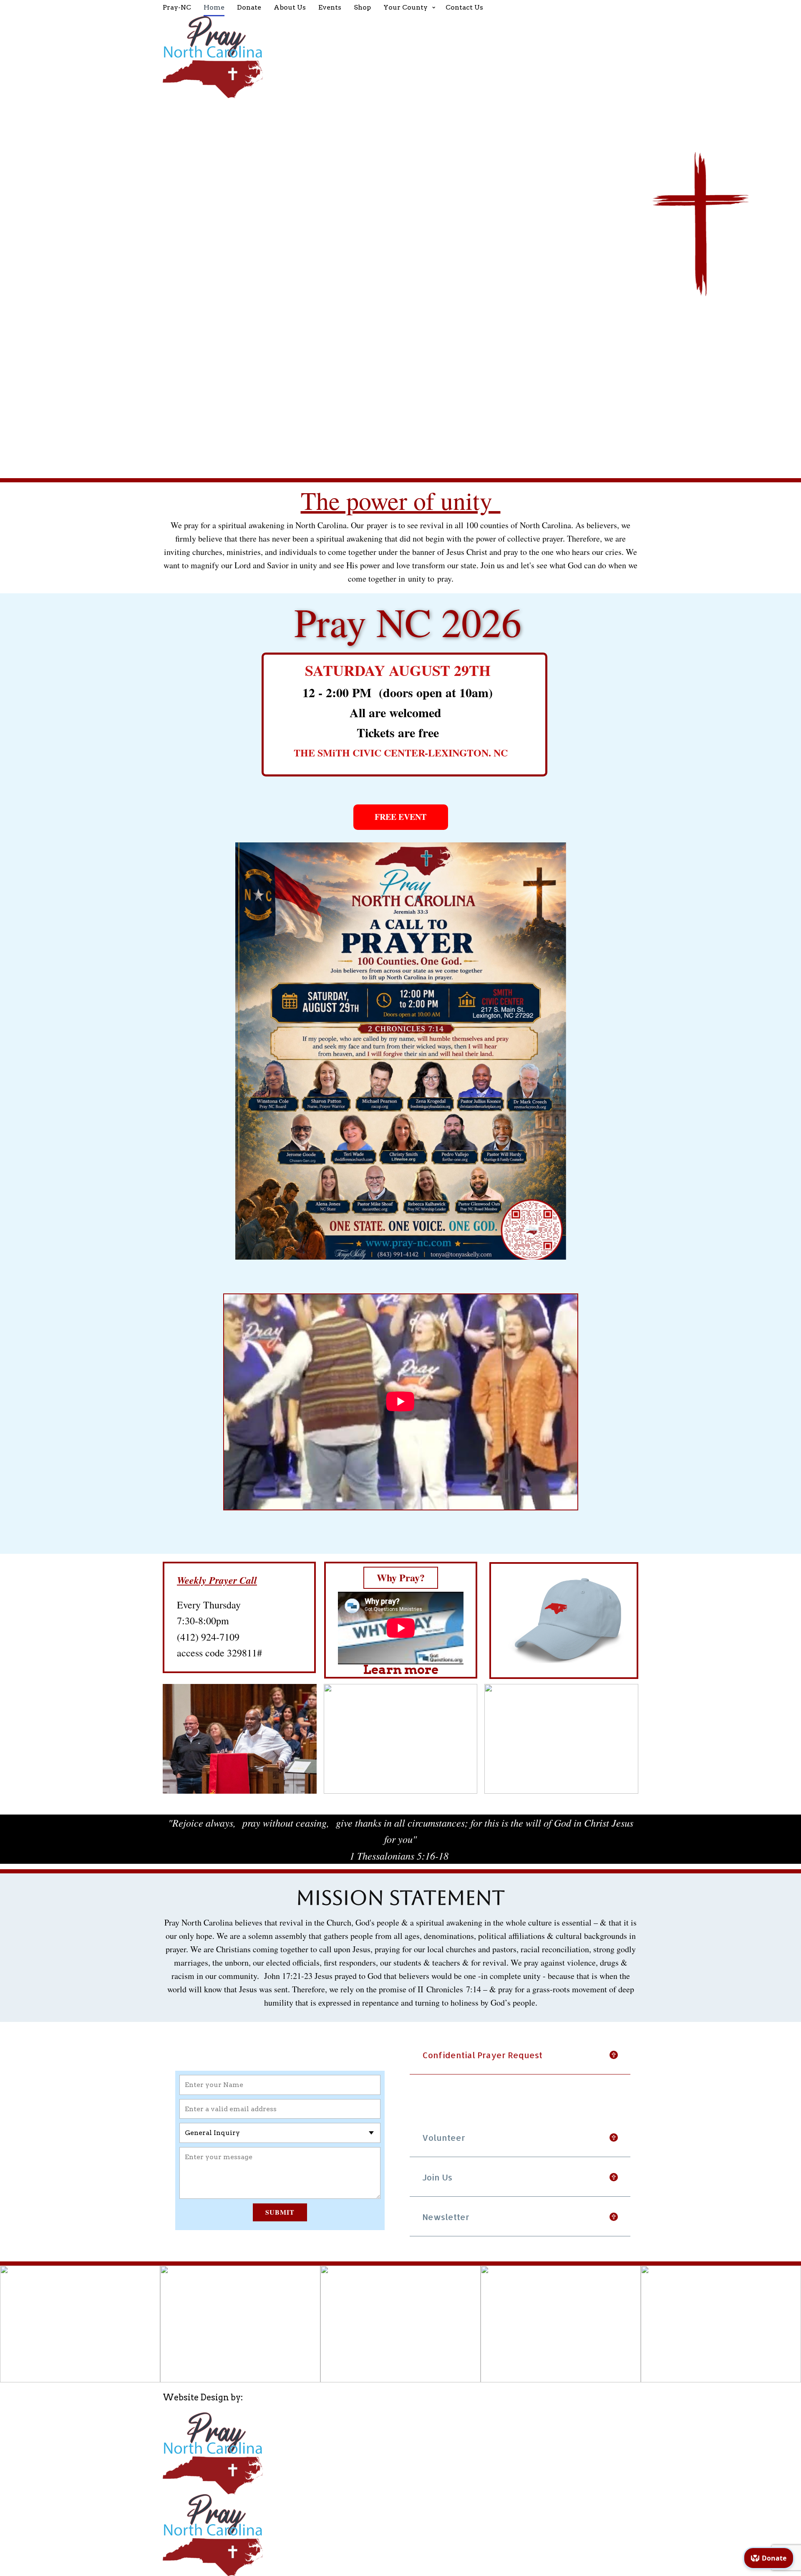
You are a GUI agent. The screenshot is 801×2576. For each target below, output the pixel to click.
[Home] (400, 57)
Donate (249, 7)
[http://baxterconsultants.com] (213, 2453)
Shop (362, 7)
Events (330, 7)
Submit (280, 2212)
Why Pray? (401, 1577)
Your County (406, 7)
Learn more (401, 1669)
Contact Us (464, 7)
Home (214, 7)
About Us (290, 7)
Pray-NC (177, 7)
